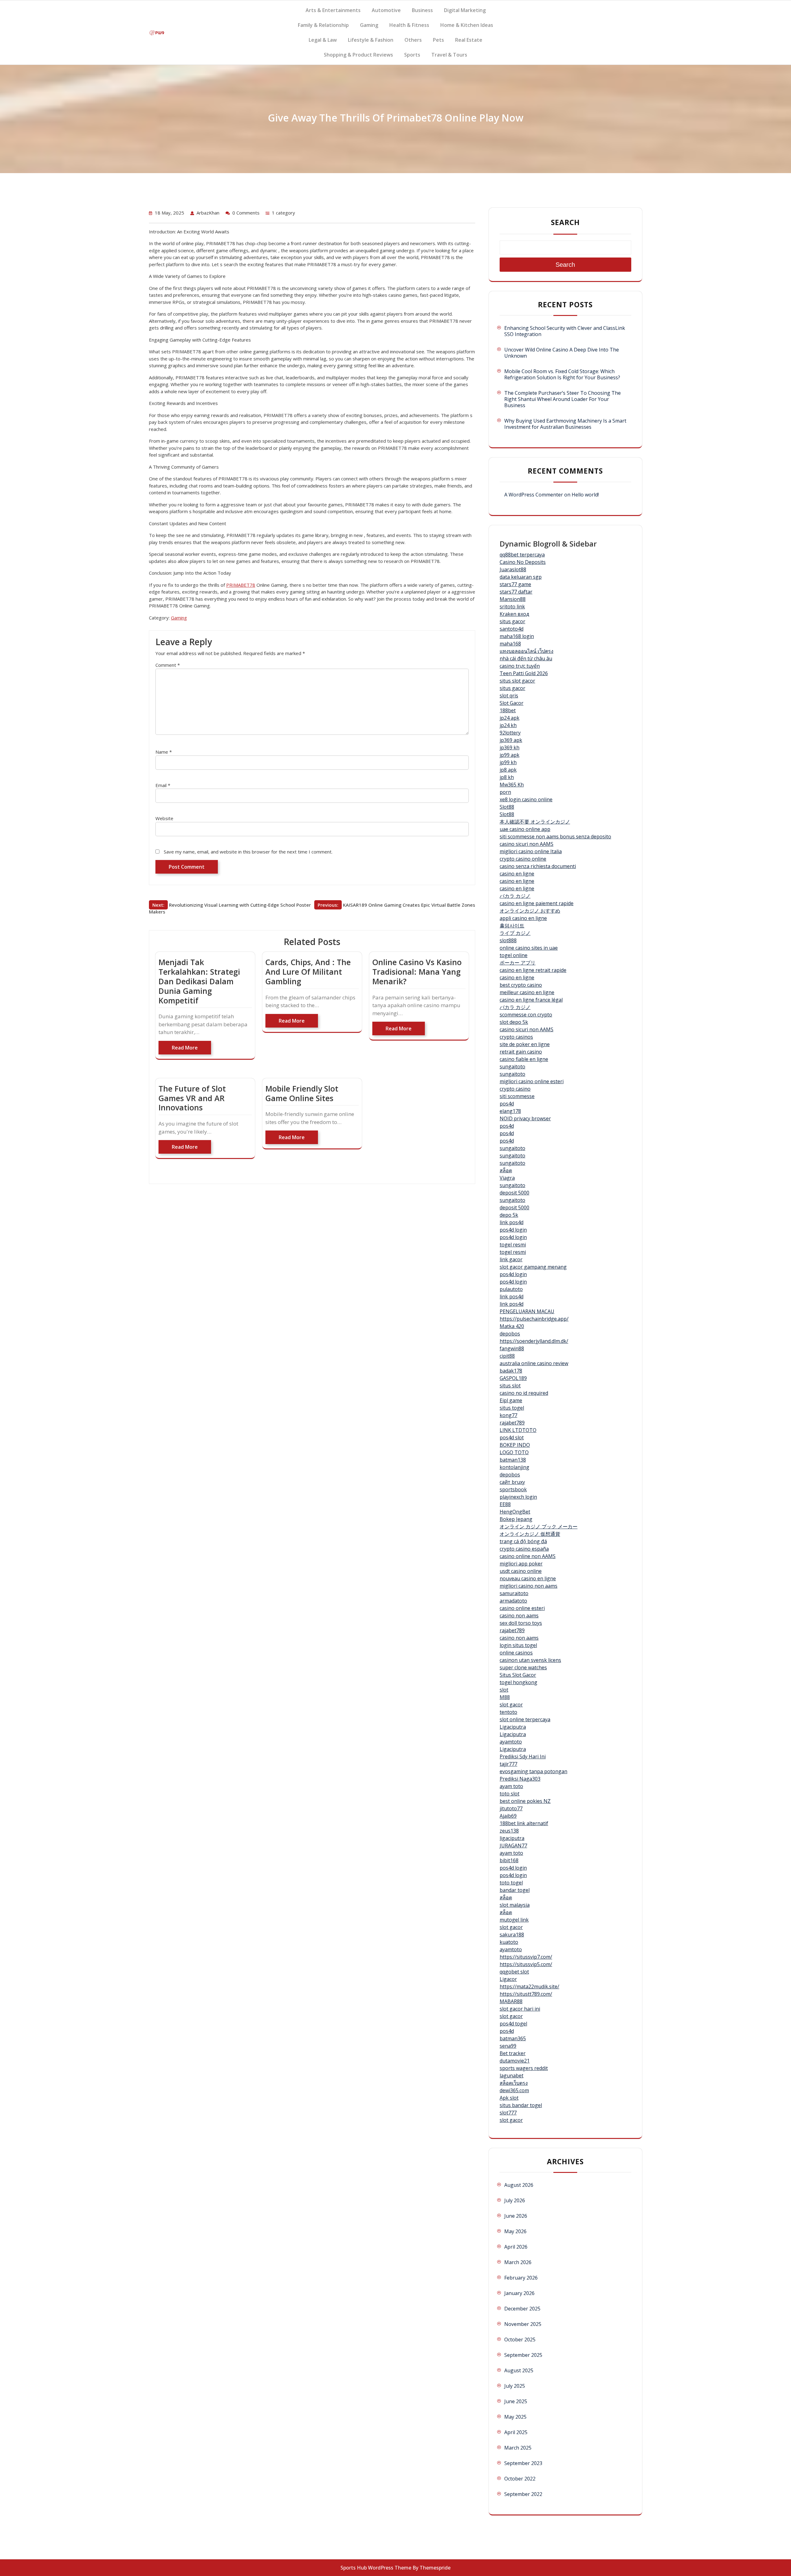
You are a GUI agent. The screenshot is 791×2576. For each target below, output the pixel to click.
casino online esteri (522, 1608)
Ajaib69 (508, 1816)
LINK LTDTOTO (518, 1430)
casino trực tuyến (520, 666)
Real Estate (469, 40)
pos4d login (513, 1230)
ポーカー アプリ (518, 963)
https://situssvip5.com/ (526, 1964)
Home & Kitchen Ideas (467, 25)
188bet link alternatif (524, 1823)
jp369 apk (511, 740)
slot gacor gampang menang (533, 1267)
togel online (514, 955)
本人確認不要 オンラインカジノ (535, 822)
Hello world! (585, 495)
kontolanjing (514, 1467)
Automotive (386, 10)
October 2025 (520, 2340)
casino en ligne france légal (531, 1000)
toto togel (511, 1883)
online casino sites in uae (529, 948)
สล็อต (506, 1170)
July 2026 (515, 2200)
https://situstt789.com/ (526, 1994)
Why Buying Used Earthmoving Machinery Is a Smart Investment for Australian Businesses (565, 424)
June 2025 (516, 2401)
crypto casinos (516, 1037)
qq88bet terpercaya (522, 555)
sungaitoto (512, 1067)
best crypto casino (521, 985)
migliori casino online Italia (531, 851)
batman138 (513, 1460)
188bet (508, 710)
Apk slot (509, 2098)
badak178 (511, 1371)
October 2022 (520, 2479)
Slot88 (507, 807)
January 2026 (519, 2293)
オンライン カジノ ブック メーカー (539, 1526)
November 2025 (523, 2324)
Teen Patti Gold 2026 (524, 673)
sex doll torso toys (521, 1623)
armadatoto (513, 1601)
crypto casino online (523, 859)
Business (422, 10)
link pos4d (512, 1222)
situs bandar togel (521, 2105)
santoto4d (512, 629)
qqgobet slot (514, 1972)
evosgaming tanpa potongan (533, 1771)
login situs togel (518, 1645)
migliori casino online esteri (532, 1081)
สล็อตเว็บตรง (514, 2083)
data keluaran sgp (521, 577)
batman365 (513, 2038)
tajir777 (508, 1764)
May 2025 (515, 2417)
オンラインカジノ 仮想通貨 (530, 1534)
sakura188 (512, 1935)
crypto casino (515, 1089)
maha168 (510, 644)
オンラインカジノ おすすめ (530, 911)
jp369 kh (510, 747)
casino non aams (519, 1616)
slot (504, 1690)
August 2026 (519, 2185)
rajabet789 (512, 1423)
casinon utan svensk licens (530, 1660)
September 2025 (523, 2355)
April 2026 (516, 2247)
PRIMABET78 (241, 585)
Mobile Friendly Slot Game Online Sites (302, 1093)
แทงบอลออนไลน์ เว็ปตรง (527, 651)
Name (164, 752)
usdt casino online (521, 1571)
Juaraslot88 (513, 569)
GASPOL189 (513, 1378)
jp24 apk (510, 718)
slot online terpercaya (525, 1719)
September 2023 (523, 2463)
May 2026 (515, 2231)
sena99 (508, 2046)
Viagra (507, 1178)
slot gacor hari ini (520, 2009)
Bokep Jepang (516, 1519)
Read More (185, 1048)
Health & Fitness (409, 25)
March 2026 (518, 2262)
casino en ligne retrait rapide (533, 970)
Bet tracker (513, 2053)
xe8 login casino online (526, 799)
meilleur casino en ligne (527, 992)
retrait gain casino (521, 1052)
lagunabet (512, 2076)
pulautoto (511, 1289)
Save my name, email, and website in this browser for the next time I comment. (248, 852)
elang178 (510, 1111)
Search (565, 222)
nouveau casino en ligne (528, 1578)
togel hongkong (518, 1682)
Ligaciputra (513, 1727)
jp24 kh (508, 725)
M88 (505, 1697)
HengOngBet (515, 1512)
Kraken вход (514, 614)
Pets (438, 40)
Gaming (369, 25)
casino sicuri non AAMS (527, 844)
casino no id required (524, 1393)
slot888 (508, 940)
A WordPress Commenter (534, 495)
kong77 (508, 1415)
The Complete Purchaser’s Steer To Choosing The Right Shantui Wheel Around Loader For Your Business (563, 399)
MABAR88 (511, 2001)
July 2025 (515, 2386)
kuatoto (509, 1942)
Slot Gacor (512, 703)
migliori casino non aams (529, 1586)
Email (163, 785)
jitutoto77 (511, 1808)
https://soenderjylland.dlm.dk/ (534, 1341)
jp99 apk (510, 755)
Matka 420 (512, 1326)
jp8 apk (508, 770)
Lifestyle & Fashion (371, 40)
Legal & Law (323, 40)
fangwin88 (512, 1348)
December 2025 (522, 2309)
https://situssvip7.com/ (526, 1957)
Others (413, 40)
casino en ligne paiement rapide (537, 903)
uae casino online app (525, 829)
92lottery (510, 733)
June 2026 (516, 2216)
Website (164, 818)
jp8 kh (507, 777)
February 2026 (521, 2278)
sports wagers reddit (524, 2068)
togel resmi (513, 1245)
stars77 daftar (516, 592)
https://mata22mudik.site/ (529, 1986)
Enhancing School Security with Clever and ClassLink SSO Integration (565, 331)
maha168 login (517, 636)
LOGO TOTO (514, 1452)
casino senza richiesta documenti (538, 866)
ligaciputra (512, 1838)
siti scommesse (517, 1096)
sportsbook (513, 1489)
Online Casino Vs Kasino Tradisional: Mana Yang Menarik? (417, 972)
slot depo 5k (514, 1022)
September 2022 (523, 2494)
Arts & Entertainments (333, 10)
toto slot (510, 1794)
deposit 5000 (514, 1193)
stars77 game (515, 584)
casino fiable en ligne (524, 1059)
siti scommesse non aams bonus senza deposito (555, 837)
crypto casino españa (524, 1549)
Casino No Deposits (523, 562)
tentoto (508, 1712)
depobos (510, 1334)
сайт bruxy (512, 1482)
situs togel (512, 1408)
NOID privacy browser (525, 1118)
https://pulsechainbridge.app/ (534, 1319)
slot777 (508, 2113)
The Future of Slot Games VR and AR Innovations (192, 1098)
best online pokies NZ (525, 1801)
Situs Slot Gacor (518, 1675)
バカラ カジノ (515, 896)
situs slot (510, 1386)
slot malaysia (515, 1905)
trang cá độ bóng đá (523, 1541)
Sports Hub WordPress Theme (376, 2568)
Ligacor (508, 1979)
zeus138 (509, 1831)
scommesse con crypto (526, 1015)
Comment (168, 665)
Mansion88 (513, 599)
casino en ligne (517, 874)
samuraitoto (514, 1593)
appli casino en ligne (523, 918)
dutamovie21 (515, 2061)
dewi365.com (514, 2090)
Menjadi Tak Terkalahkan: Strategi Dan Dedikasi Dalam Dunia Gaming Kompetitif (199, 981)
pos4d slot (512, 1437)
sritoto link (512, 607)
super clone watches (523, 1667)
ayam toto (511, 1786)
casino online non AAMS (528, 1556)
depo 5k (509, 1215)
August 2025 (519, 2370)
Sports (412, 55)
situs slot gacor (517, 681)
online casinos (516, 1653)
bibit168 (509, 1860)
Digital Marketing (465, 10)
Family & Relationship (323, 25)
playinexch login (518, 1497)
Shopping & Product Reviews (358, 55)
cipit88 (507, 1356)
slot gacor (511, 1705)
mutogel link (514, 1920)
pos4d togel (513, 2024)
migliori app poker (521, 1564)
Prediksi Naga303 (520, 1779)
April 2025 (516, 2432)
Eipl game (511, 1400)
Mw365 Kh (512, 785)
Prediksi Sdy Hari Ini (523, 1756)
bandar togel (515, 1890)
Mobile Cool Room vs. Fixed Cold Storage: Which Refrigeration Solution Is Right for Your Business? (562, 374)
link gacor (511, 1259)
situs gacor (512, 621)
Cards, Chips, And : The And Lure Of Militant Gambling (308, 972)
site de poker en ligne (525, 1044)
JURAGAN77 (513, 1846)
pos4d (507, 1104)
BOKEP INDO (515, 1445)
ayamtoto (511, 1742)
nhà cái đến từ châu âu (526, 658)
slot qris (509, 696)
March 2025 (518, 2448)
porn (505, 792)
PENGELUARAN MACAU (527, 1311)
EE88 (505, 1504)
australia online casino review (534, 1363)
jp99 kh (508, 762)
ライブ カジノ (515, 933)
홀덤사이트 (512, 926)
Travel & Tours (449, 55)
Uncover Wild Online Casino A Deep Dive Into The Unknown (562, 353)
